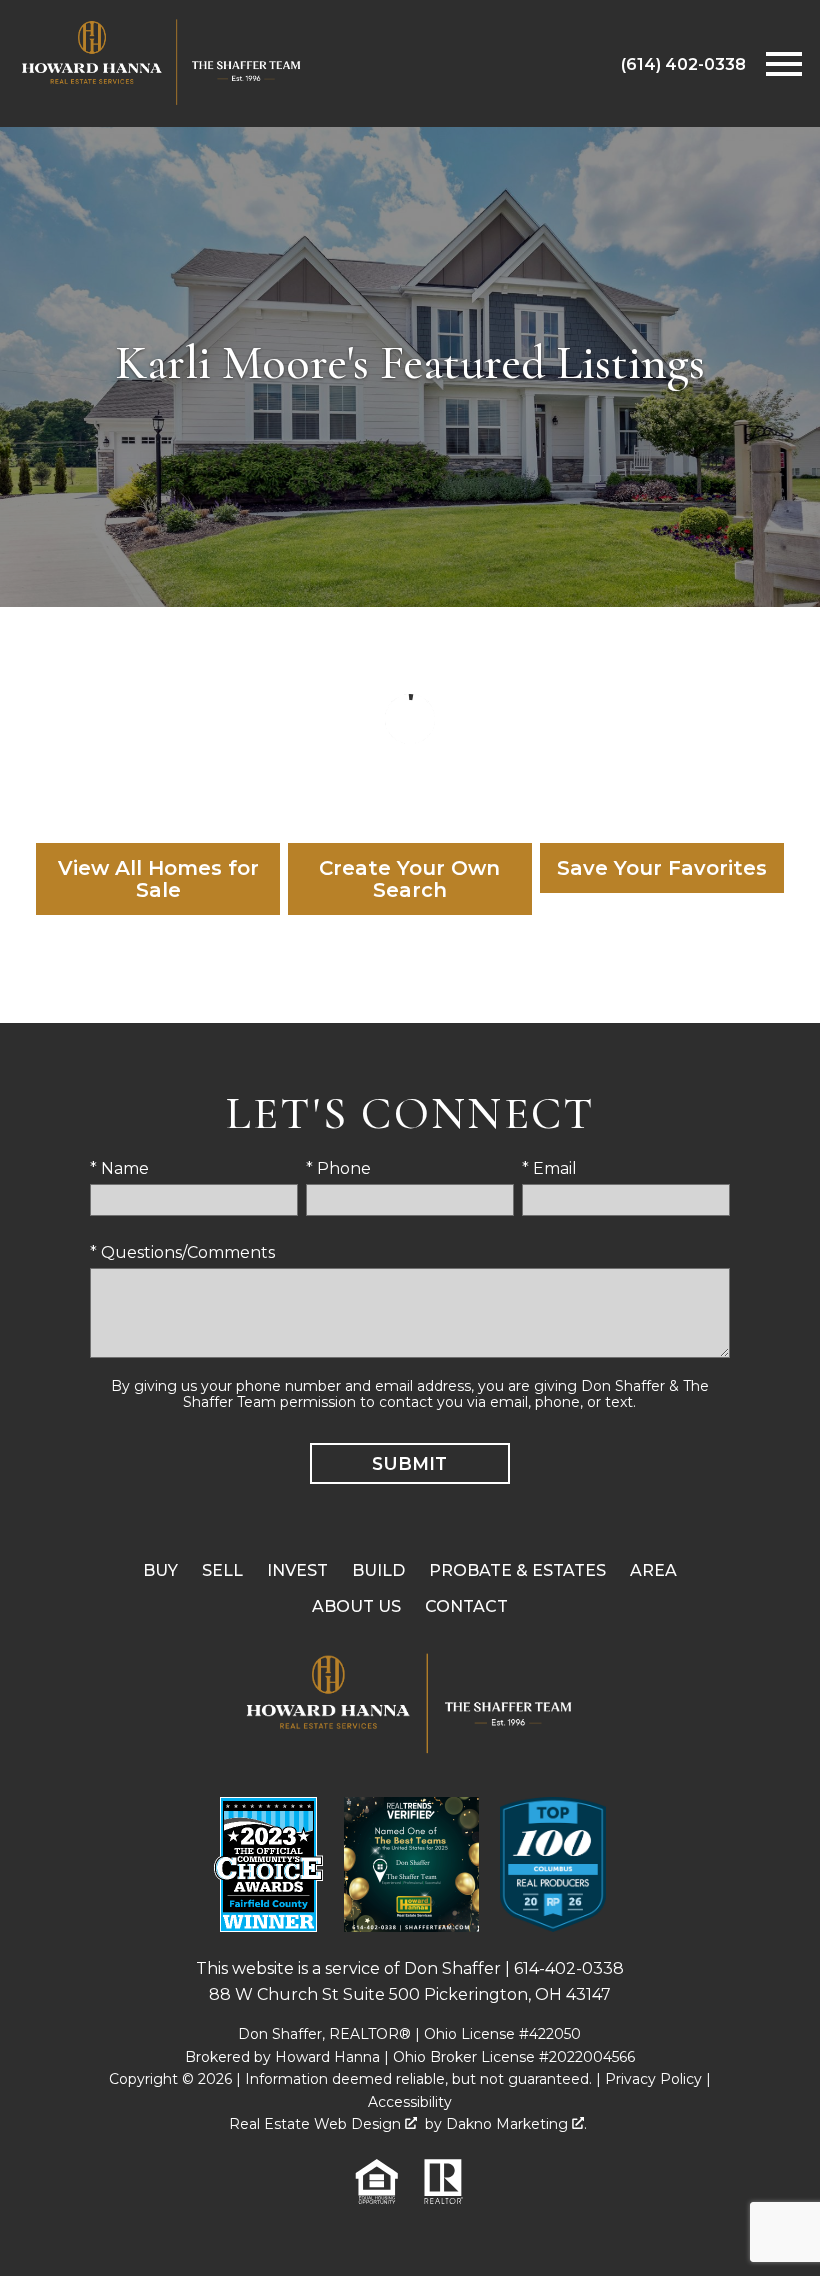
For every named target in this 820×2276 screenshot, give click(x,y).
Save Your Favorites (662, 868)
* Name (119, 1168)
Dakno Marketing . (516, 2124)
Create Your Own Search (409, 879)
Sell (222, 1570)
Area (653, 1570)
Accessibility (410, 2102)
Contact (466, 1606)
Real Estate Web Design (317, 2124)
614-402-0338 (569, 1968)
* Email (549, 1168)
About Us (356, 1606)
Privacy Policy (653, 2079)
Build (378, 1570)
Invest (297, 1570)
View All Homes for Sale (158, 879)
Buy (160, 1570)
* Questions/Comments (182, 1252)
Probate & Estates (517, 1570)
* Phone (338, 1168)
